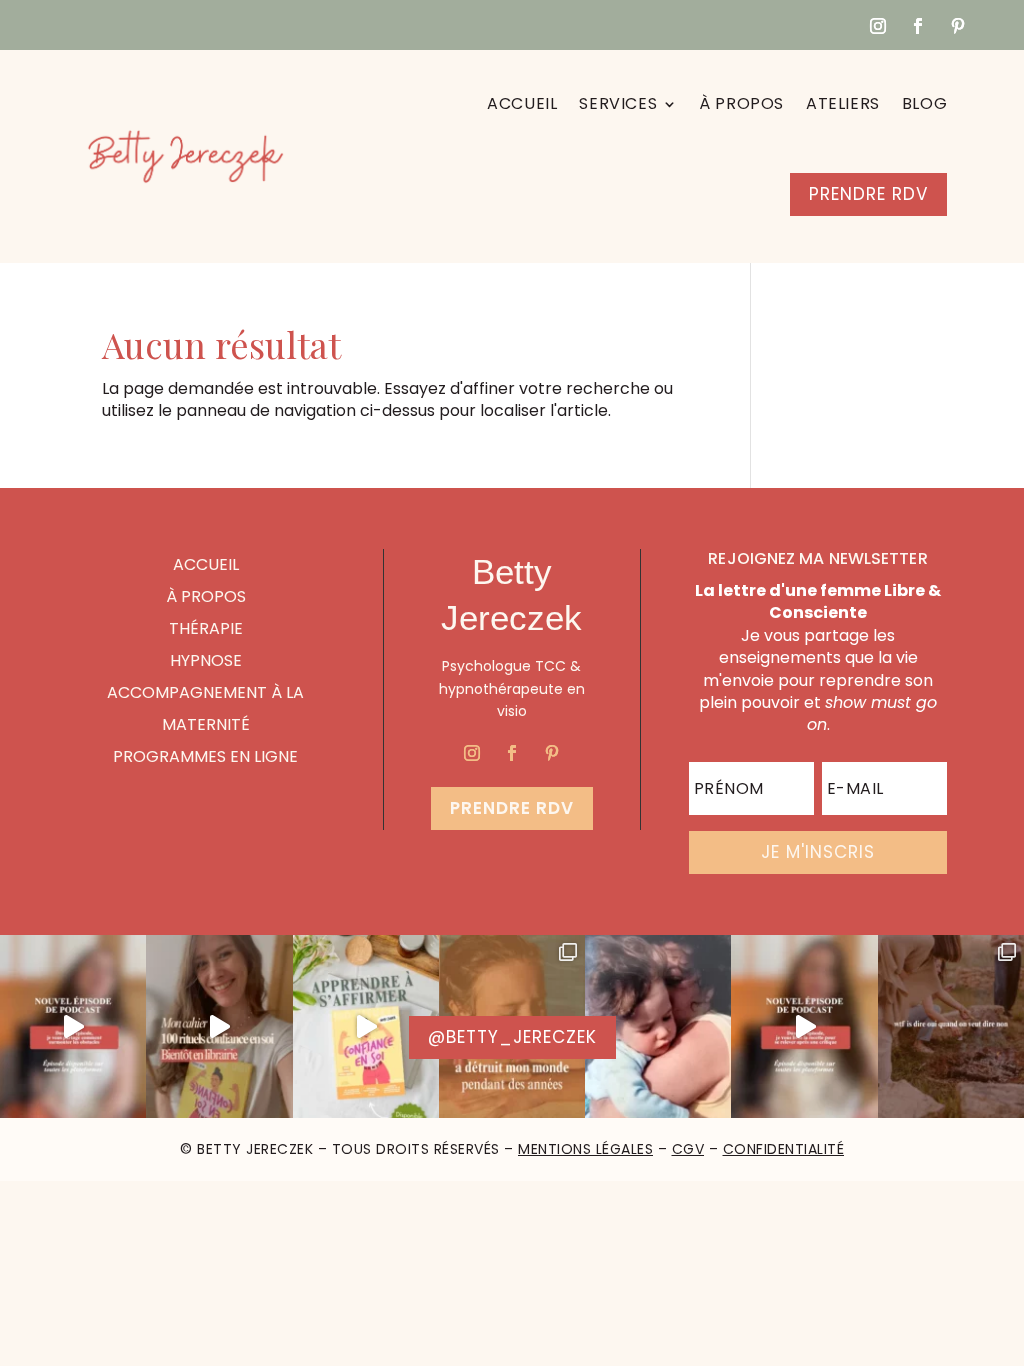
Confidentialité (784, 1149)
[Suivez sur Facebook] (918, 26)
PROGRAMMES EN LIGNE (205, 756)
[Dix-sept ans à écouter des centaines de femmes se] (219, 1026)
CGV (688, 1149)
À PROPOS (206, 596)
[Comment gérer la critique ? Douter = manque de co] (804, 1026)
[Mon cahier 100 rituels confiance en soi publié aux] (366, 1026)
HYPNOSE (206, 660)
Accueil (522, 103)
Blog (924, 103)
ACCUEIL (206, 564)
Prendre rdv (512, 808)
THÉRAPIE (206, 628)
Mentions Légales (585, 1149)
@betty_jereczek (512, 1037)
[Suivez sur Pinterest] (958, 26)
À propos (741, 103)
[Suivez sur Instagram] (878, 26)
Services (618, 103)
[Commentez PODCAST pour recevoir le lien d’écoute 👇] (73, 1026)
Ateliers (843, 103)
